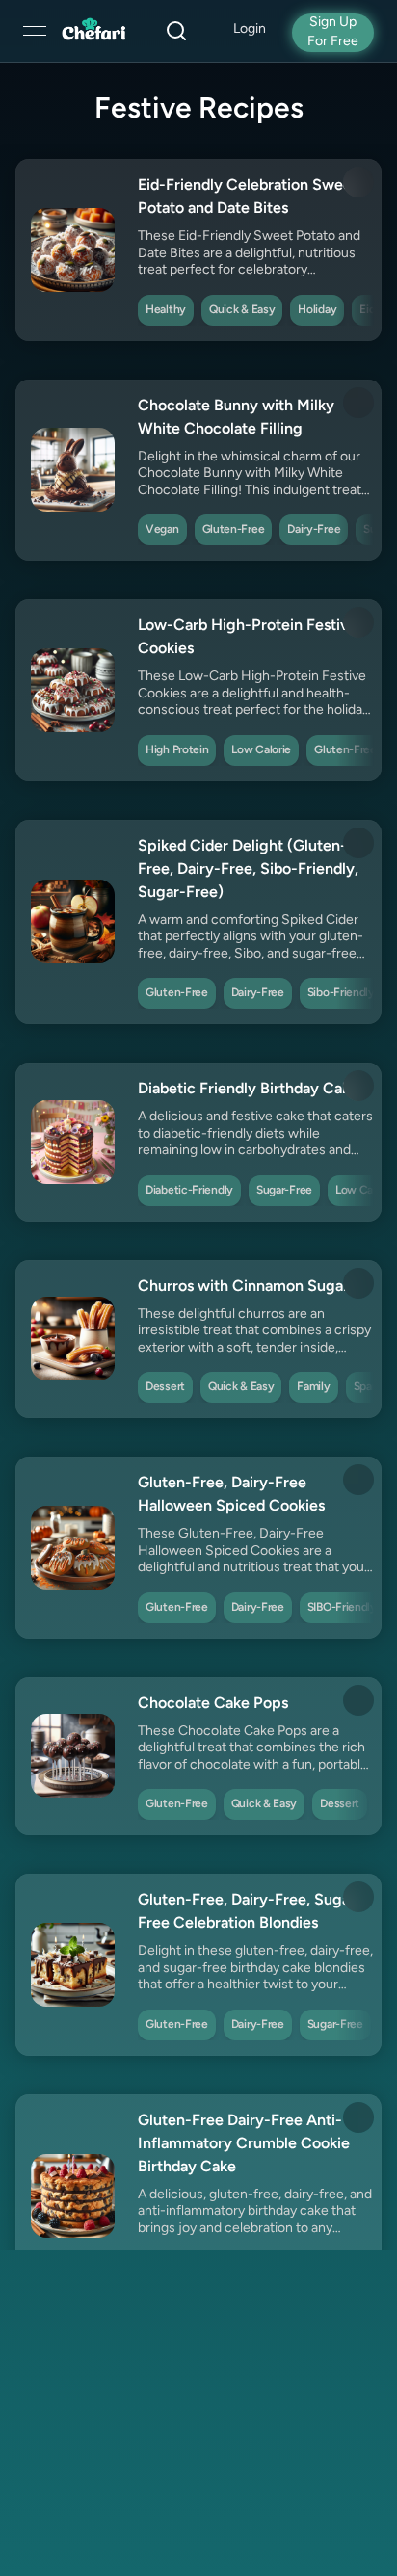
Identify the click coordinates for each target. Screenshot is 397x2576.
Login (250, 29)
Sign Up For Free (333, 32)
